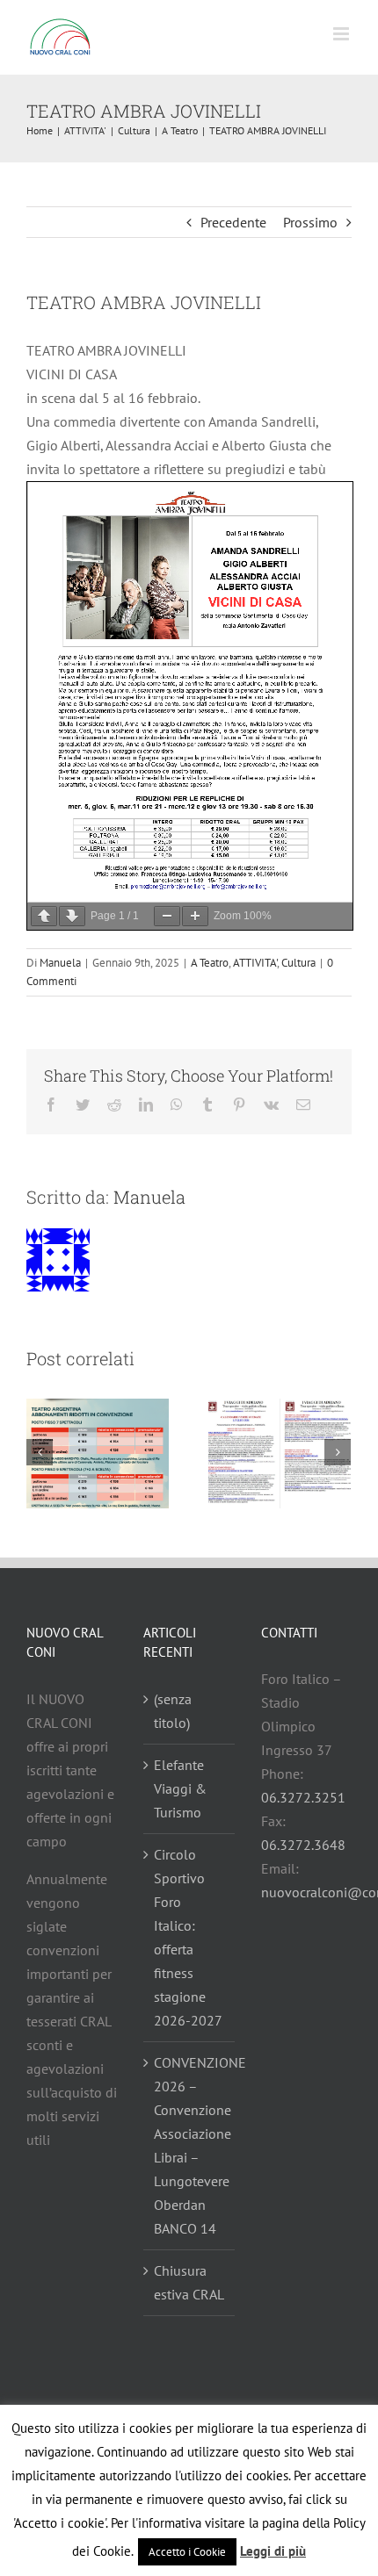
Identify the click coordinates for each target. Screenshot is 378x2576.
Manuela (60, 963)
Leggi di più (273, 2551)
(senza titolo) (173, 1711)
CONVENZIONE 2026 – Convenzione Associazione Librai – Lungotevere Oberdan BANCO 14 (189, 2145)
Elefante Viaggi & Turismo (180, 1788)
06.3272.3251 (303, 1797)
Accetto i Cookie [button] (187, 2552)
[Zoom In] (195, 916)
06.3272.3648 (303, 1845)
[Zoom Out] (167, 916)
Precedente (233, 222)
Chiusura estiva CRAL (189, 2282)
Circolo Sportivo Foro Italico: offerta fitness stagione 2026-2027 (188, 1937)
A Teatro (210, 963)
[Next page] (72, 916)
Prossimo (310, 222)
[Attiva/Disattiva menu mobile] (342, 34)
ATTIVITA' (255, 963)
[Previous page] (44, 916)
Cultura (298, 963)
